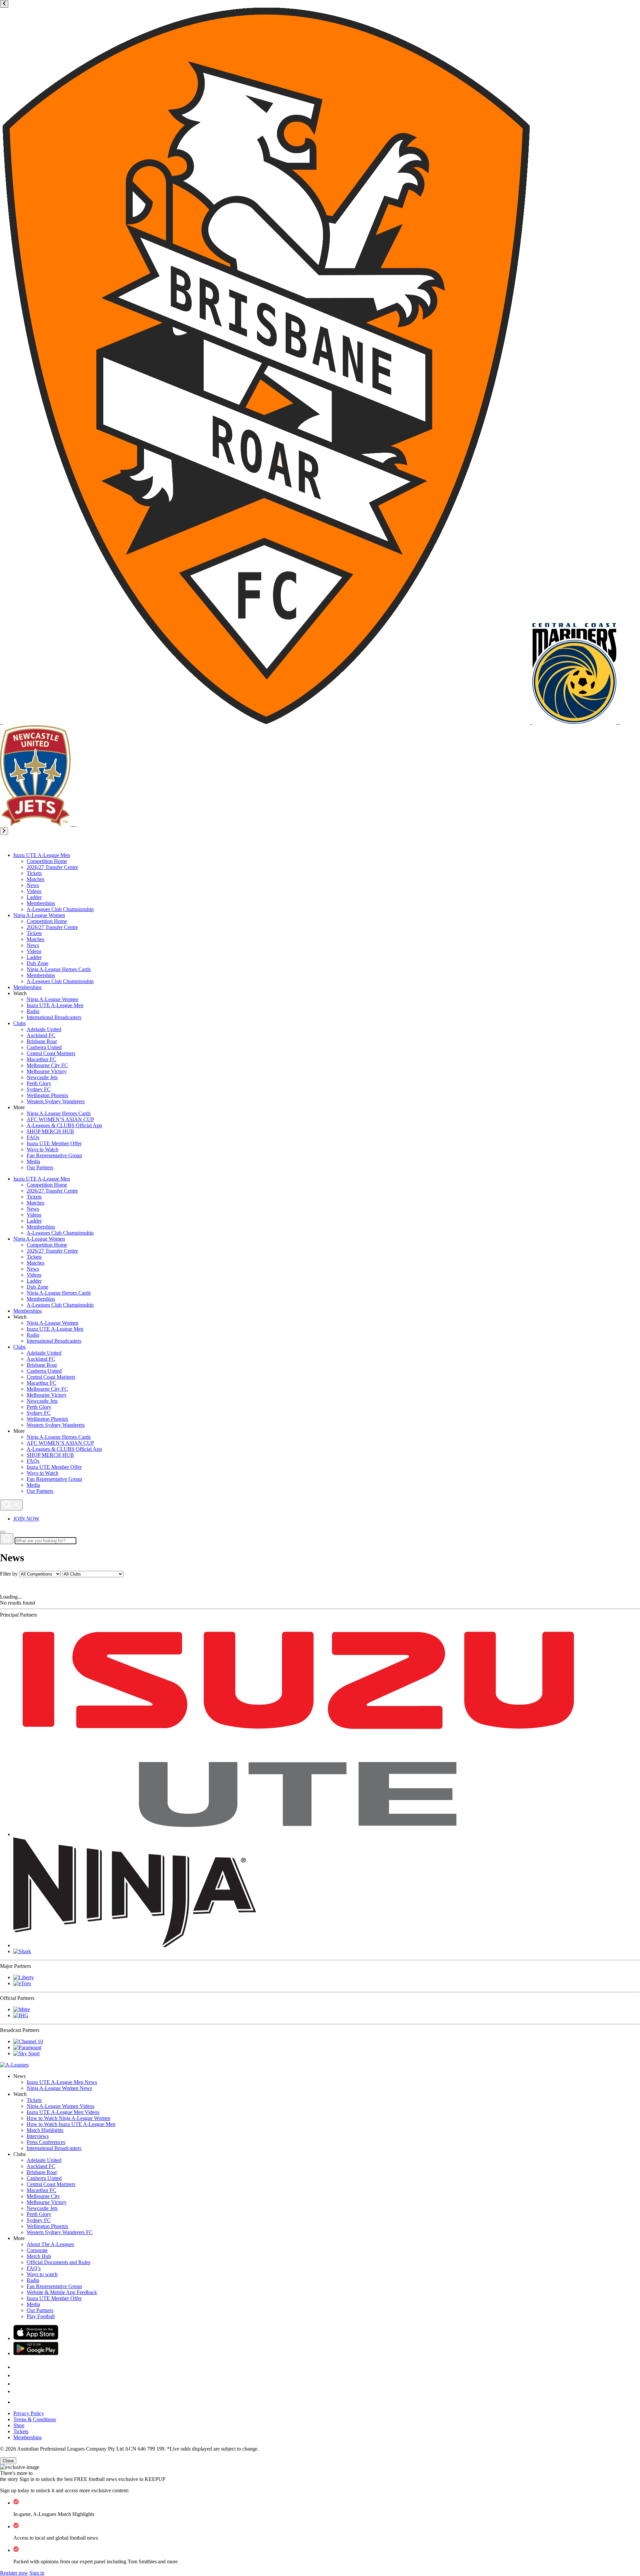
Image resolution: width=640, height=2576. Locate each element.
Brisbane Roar (42, 1041)
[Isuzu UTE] (298, 1834)
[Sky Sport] (26, 2053)
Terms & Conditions (35, 2419)
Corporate (37, 2250)
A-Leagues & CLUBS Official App (64, 1125)
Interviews (38, 2136)
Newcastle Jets (42, 1077)
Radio (33, 1011)
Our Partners (40, 1167)
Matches (35, 879)
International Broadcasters (54, 1017)
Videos (34, 891)
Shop (19, 2425)
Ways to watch (42, 2274)
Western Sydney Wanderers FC (60, 2232)
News (33, 885)
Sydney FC (39, 1089)
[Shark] (22, 1951)
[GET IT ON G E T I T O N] (36, 2353)
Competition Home (47, 861)
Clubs (19, 1023)
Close (8, 2461)
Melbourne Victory (47, 1071)
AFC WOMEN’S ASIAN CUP (60, 1119)
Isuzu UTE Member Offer (54, 1143)
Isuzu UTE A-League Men (42, 855)
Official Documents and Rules (58, 2262)
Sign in (37, 2573)
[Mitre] (22, 2009)
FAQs (33, 1137)
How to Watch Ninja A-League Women (68, 2118)
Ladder (34, 897)
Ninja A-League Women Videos (60, 2106)
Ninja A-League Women (39, 915)
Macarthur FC (41, 1059)
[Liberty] (24, 1977)
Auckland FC (41, 1035)
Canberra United (44, 1047)
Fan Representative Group (54, 1155)
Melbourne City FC (47, 1065)
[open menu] (3, 1532)
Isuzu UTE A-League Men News (62, 2082)
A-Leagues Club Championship (60, 909)
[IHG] (21, 2015)
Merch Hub (39, 2256)
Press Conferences (46, 2142)
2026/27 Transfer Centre (52, 867)
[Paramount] (27, 2047)
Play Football (41, 2316)
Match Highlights (45, 2130)
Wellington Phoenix (47, 1095)
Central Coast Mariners (51, 1053)
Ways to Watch (42, 1149)
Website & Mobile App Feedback (62, 2292)
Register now (14, 2573)
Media (33, 1161)
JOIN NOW (26, 1519)
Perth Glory (39, 1083)
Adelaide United (44, 1029)
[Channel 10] (28, 2041)
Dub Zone (37, 963)
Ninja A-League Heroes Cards (59, 969)
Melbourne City (43, 2196)
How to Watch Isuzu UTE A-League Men (71, 2124)
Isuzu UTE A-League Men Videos (63, 2112)
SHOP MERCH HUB (50, 1131)
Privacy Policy (29, 2413)
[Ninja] (135, 1945)
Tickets (34, 873)
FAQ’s (34, 2268)
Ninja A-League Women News (59, 2088)
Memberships (41, 903)
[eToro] (22, 1983)
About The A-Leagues (50, 2244)
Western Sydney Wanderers (56, 1101)
